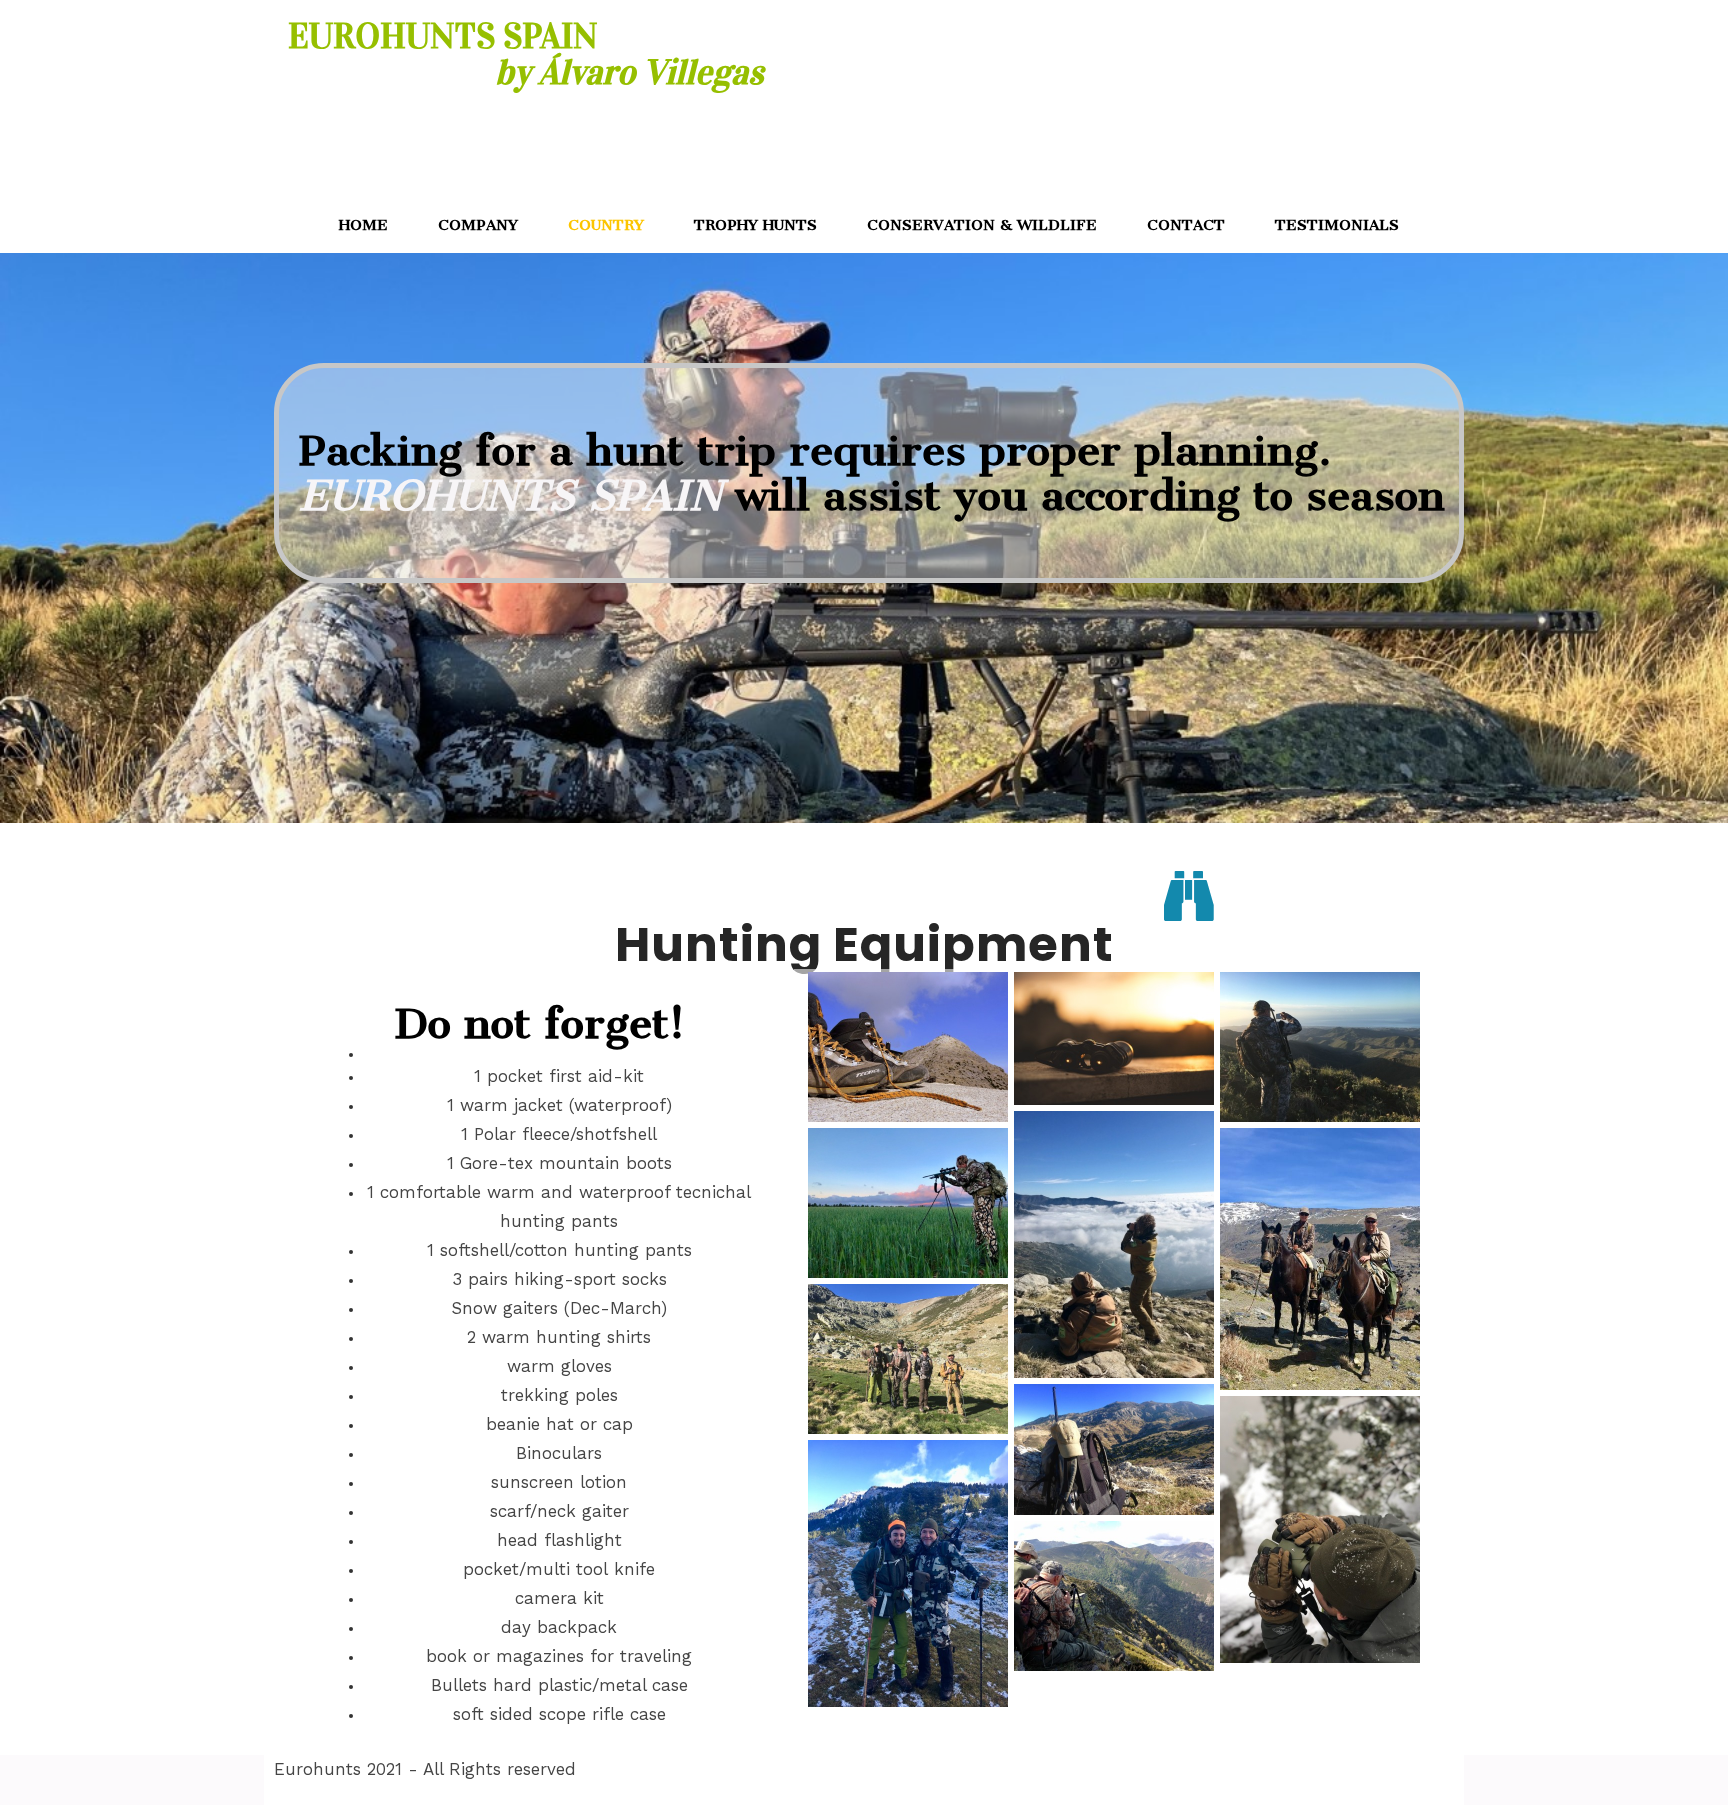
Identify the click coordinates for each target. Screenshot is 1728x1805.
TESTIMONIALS (1337, 225)
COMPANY (478, 225)
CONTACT (1186, 225)
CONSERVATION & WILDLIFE (982, 225)
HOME (363, 225)
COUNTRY (606, 225)
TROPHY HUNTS (755, 225)
